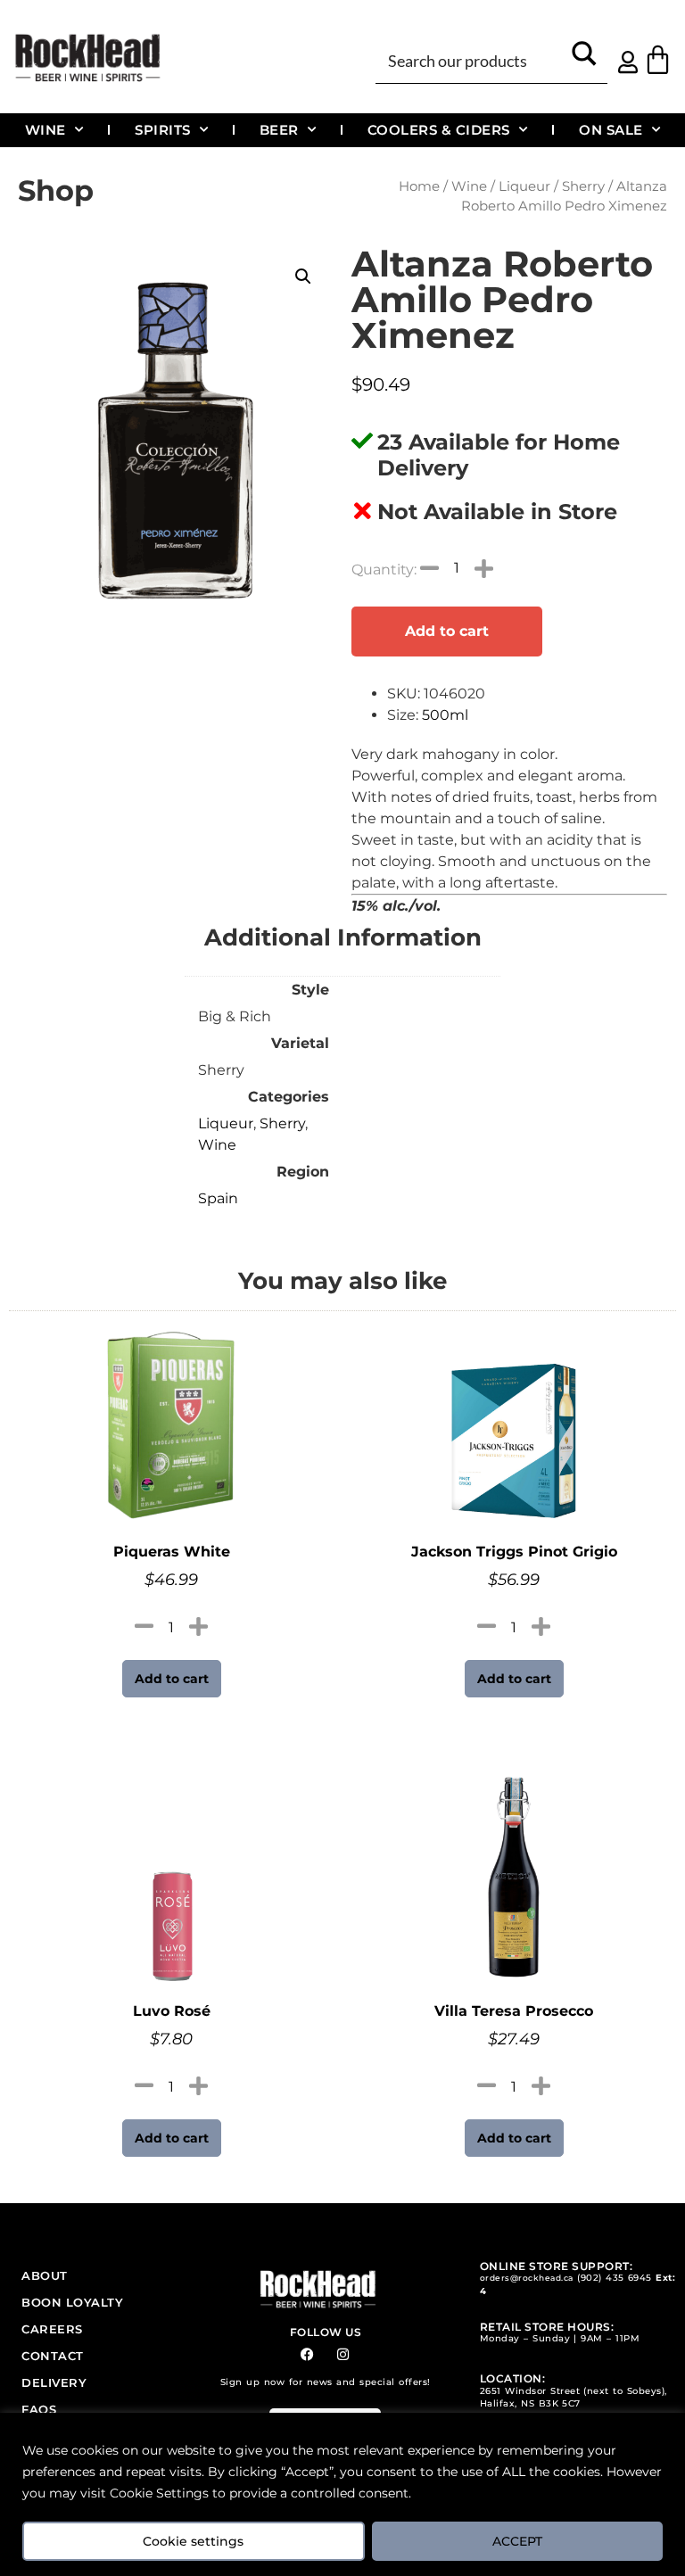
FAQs (39, 2409)
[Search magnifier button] (585, 59)
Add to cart (447, 631)
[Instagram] (343, 2354)
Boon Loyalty (72, 2302)
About (45, 2275)
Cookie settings (193, 2541)
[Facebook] (307, 2354)
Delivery (54, 2382)
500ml (445, 715)
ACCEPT (517, 2541)
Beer (279, 130)
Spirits (163, 130)
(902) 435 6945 (615, 2278)
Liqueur (524, 186)
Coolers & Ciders (439, 130)
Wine (45, 130)
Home (419, 186)
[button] (303, 277)
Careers (52, 2329)
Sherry (583, 186)
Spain (218, 1198)
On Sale (611, 130)
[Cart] (658, 59)
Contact (53, 2356)
